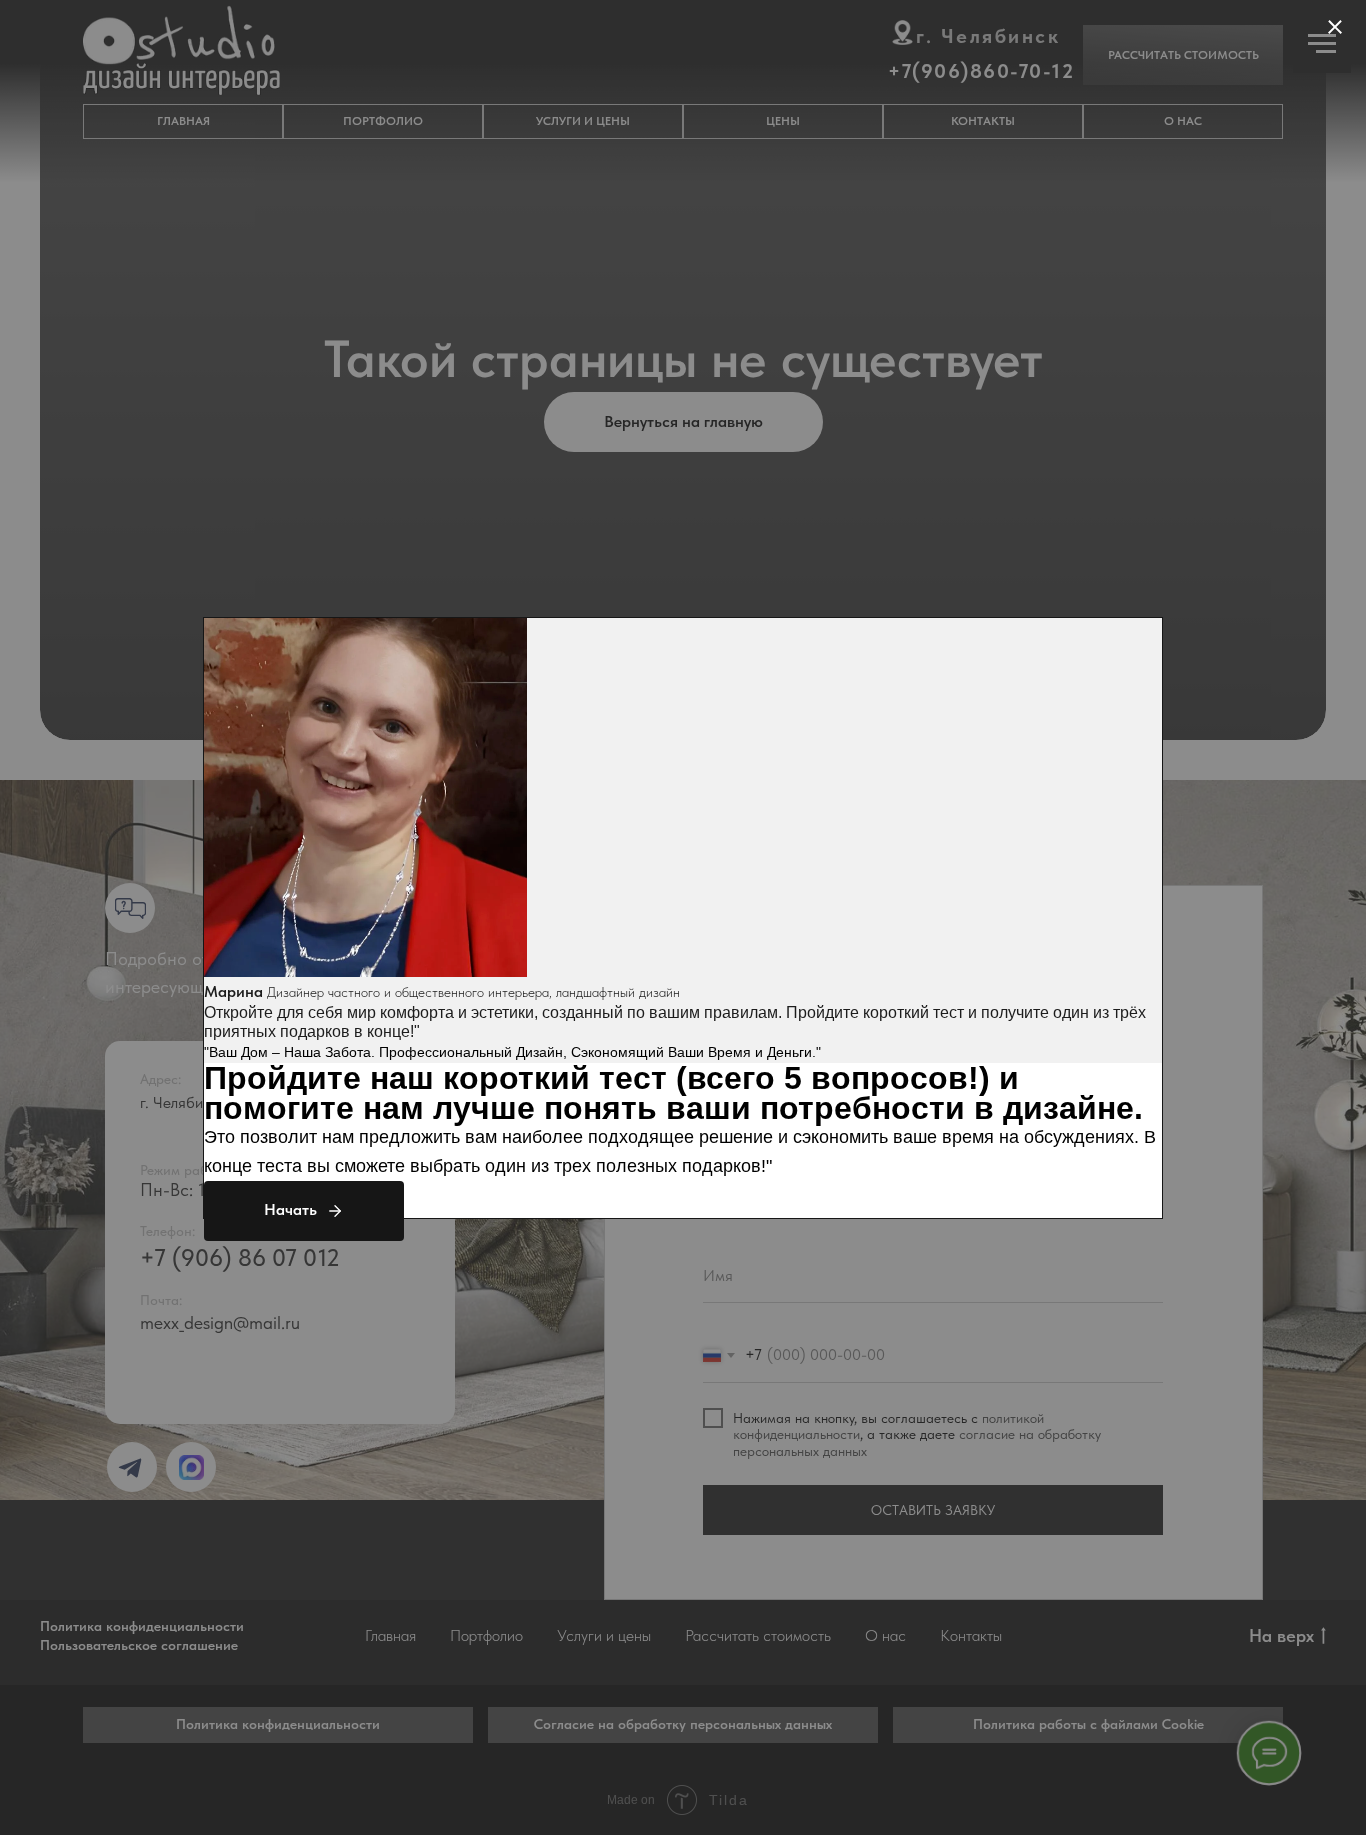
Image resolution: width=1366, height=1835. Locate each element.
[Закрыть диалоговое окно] (1334, 27)
